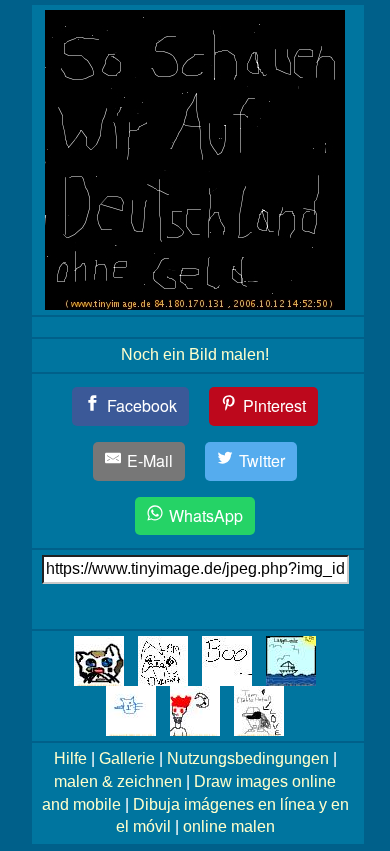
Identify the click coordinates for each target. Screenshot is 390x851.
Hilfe (70, 758)
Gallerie (127, 758)
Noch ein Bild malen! (195, 354)
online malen (229, 826)
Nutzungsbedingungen (248, 758)
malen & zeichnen (118, 781)
